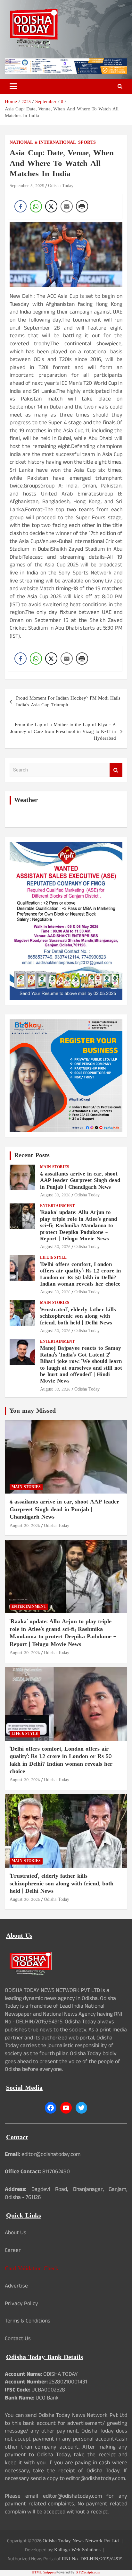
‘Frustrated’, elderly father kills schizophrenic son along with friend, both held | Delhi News (78, 1317)
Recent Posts (32, 1156)
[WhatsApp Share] (36, 206)
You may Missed (33, 1411)
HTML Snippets (44, 2573)
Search (116, 770)
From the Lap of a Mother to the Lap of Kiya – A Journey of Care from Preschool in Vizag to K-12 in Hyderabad (63, 732)
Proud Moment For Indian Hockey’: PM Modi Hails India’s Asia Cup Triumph (68, 702)
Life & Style (53, 1258)
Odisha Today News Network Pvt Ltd (81, 2541)
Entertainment (57, 1206)
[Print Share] (82, 206)
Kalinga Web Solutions (77, 2550)
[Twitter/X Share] (51, 206)
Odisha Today (61, 186)
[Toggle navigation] (13, 86)
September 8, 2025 (27, 186)
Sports (87, 143)
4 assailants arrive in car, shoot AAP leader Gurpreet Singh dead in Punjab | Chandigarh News (80, 1181)
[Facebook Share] (21, 206)
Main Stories (55, 1167)
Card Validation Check (32, 2269)
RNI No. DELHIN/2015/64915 (92, 2559)
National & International (43, 143)
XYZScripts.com (88, 2573)
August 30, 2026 (55, 1195)
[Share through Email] (67, 206)
